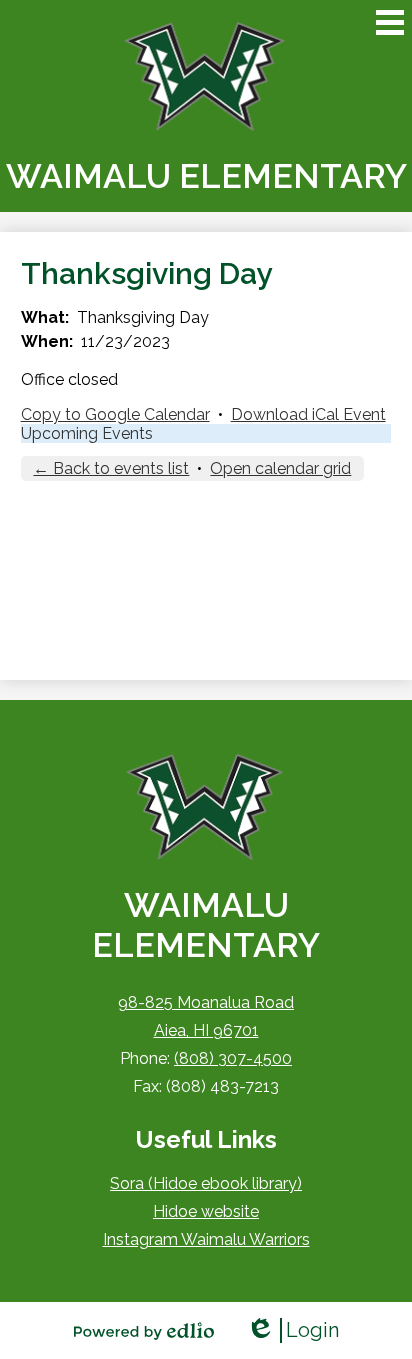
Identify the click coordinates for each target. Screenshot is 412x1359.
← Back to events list (111, 468)
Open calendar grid (280, 468)
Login (292, 1330)
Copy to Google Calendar (115, 414)
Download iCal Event (308, 414)
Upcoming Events (87, 433)
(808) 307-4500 (233, 1058)
